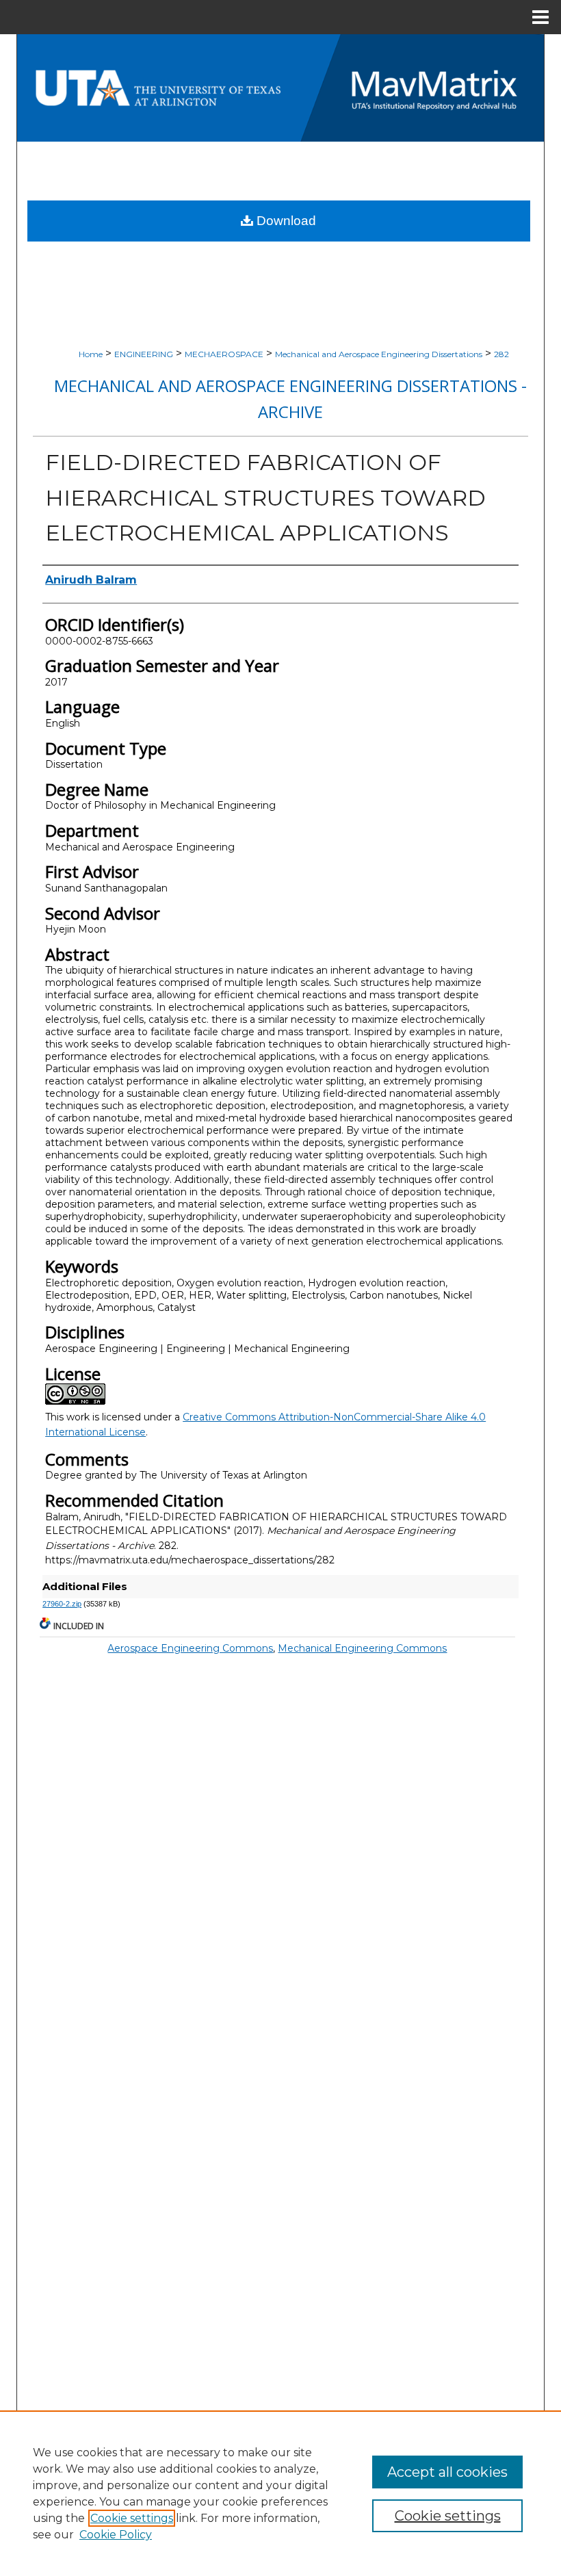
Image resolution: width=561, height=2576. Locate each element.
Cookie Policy (116, 2535)
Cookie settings (132, 2518)
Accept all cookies (447, 2472)
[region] (280, 2493)
